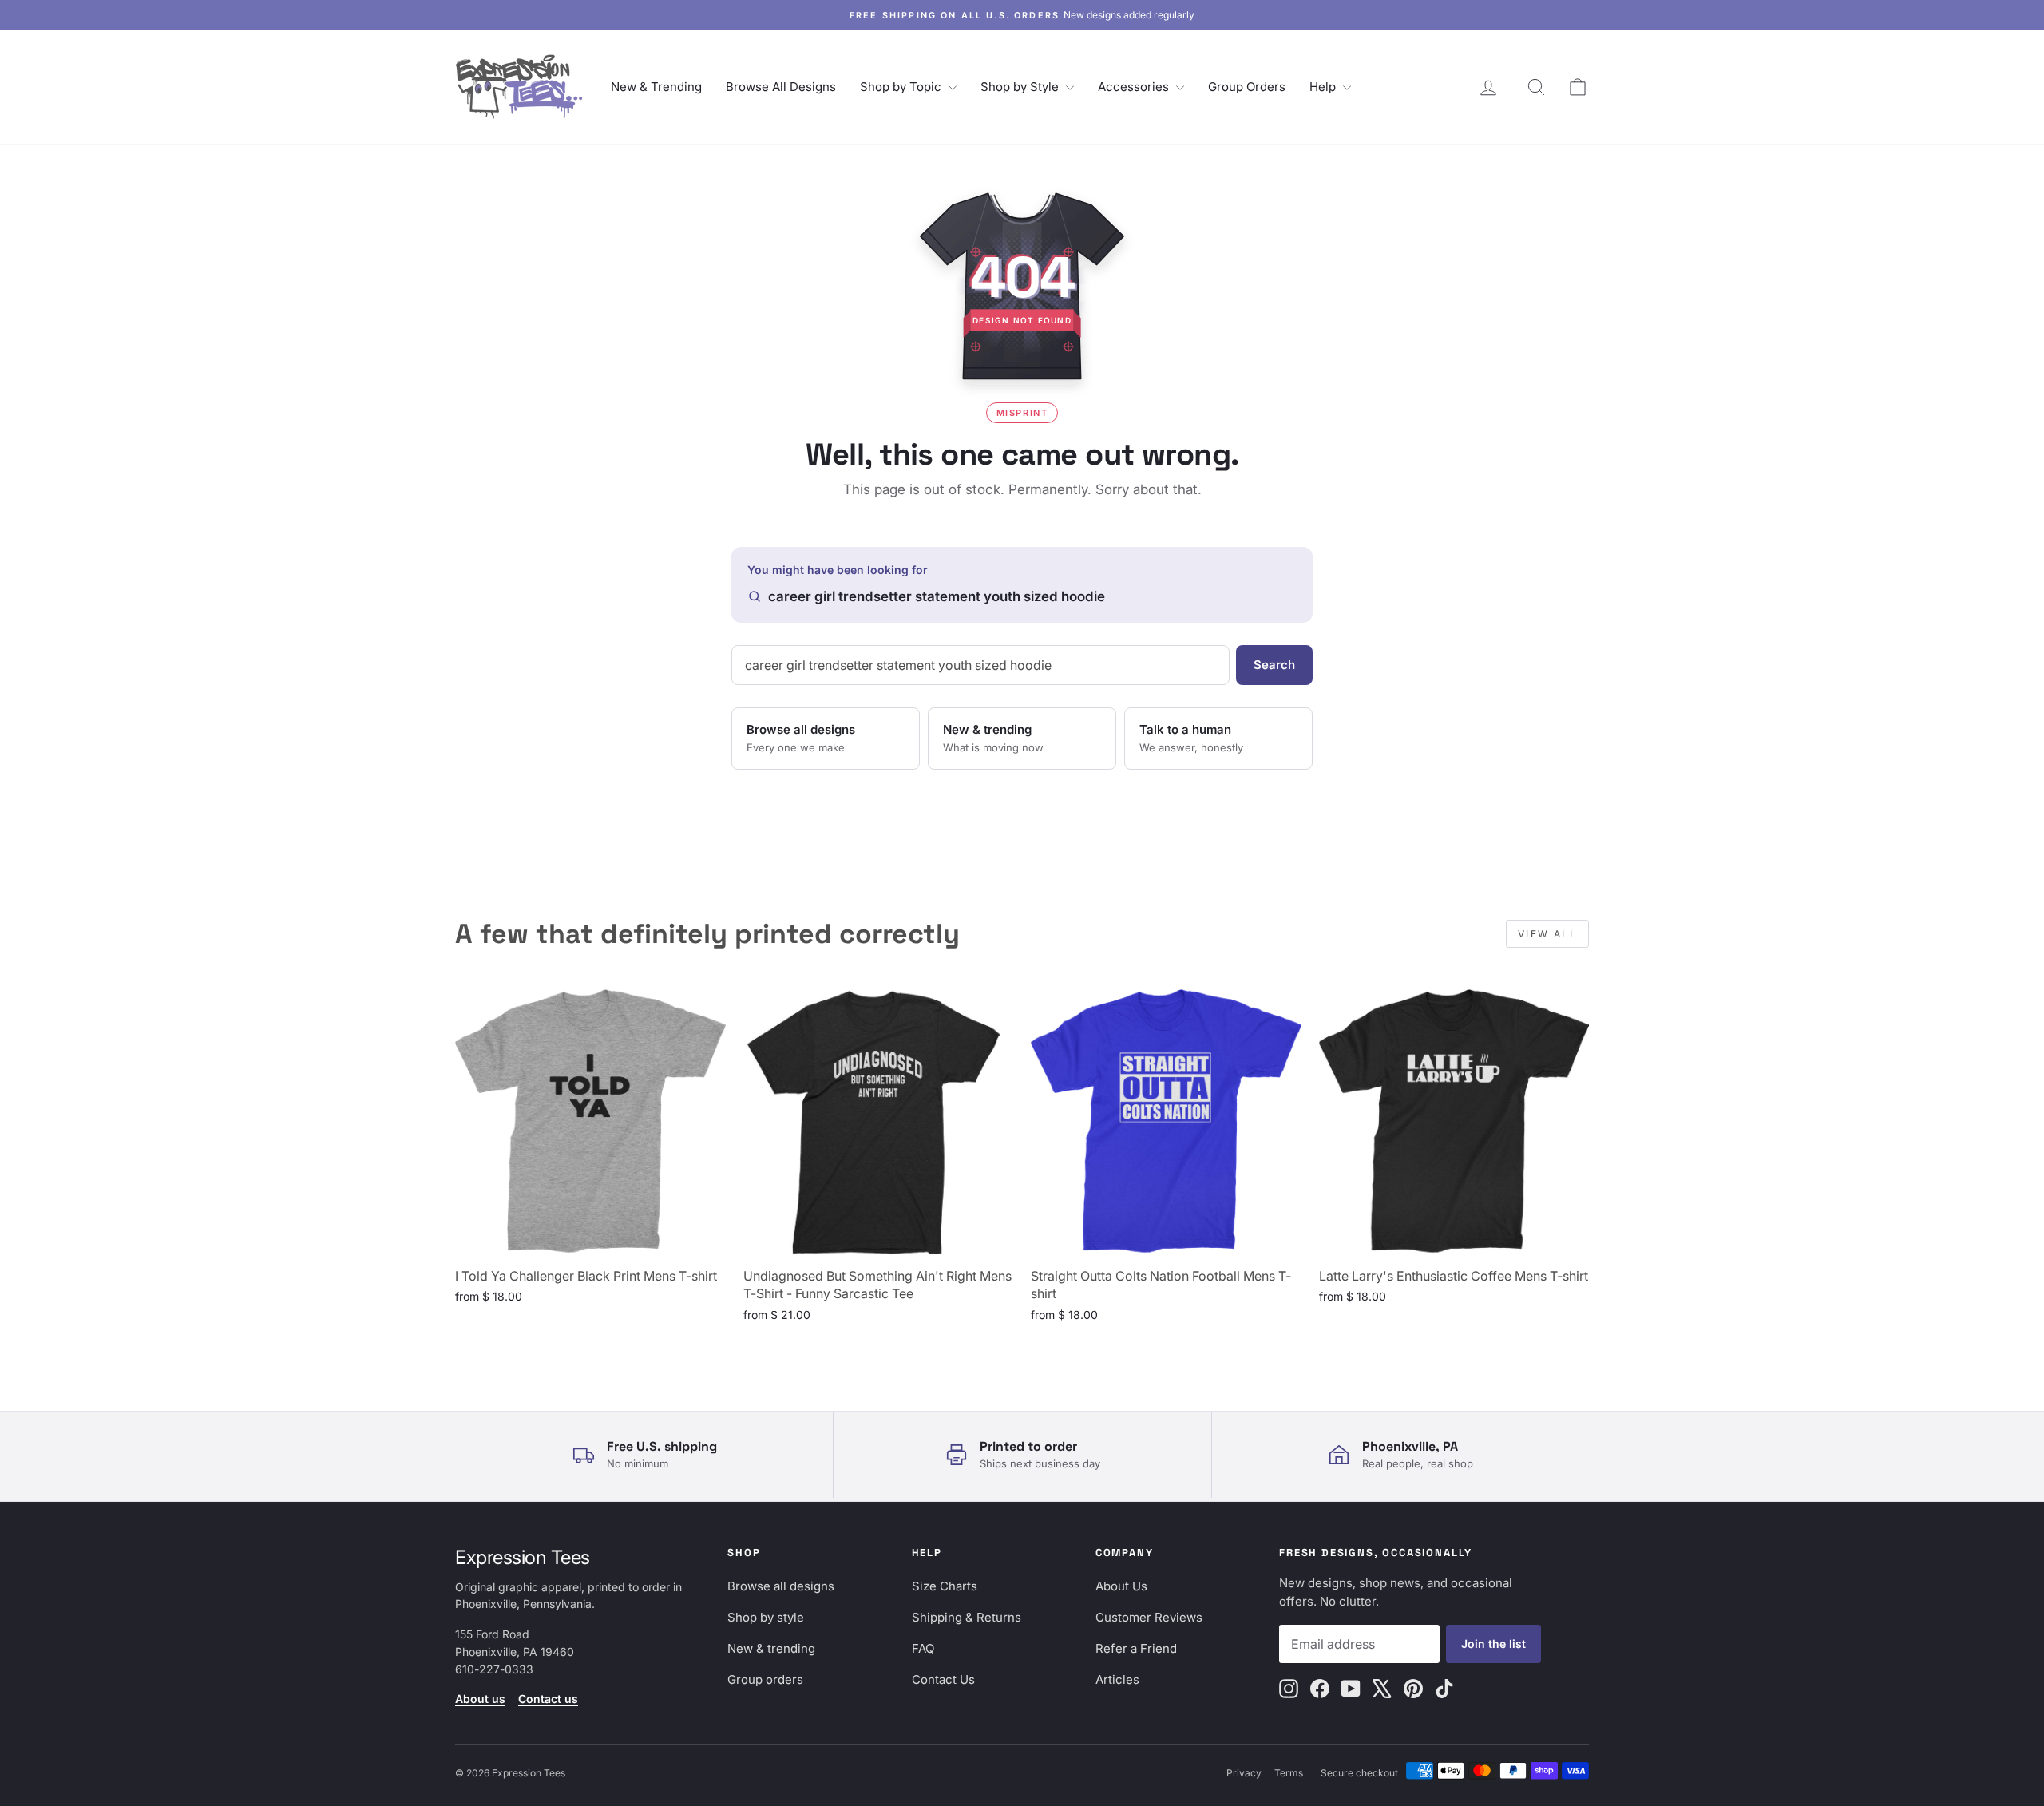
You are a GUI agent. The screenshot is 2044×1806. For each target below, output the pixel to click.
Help (1324, 87)
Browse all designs (781, 1586)
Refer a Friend (1136, 1648)
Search (1274, 665)
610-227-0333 (494, 1669)
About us (480, 1699)
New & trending (771, 1648)
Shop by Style (1021, 87)
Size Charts (945, 1586)
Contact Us (943, 1679)
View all (1547, 934)
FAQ (923, 1648)
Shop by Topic (902, 87)
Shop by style (766, 1617)
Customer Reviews (1149, 1617)
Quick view (590, 1240)
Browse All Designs (781, 87)
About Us (1121, 1586)
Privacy (1244, 1773)
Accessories (1135, 87)
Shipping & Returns (967, 1617)
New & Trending (656, 87)
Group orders (765, 1679)
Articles (1117, 1679)
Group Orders (1247, 87)
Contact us (548, 1699)
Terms (1289, 1773)
